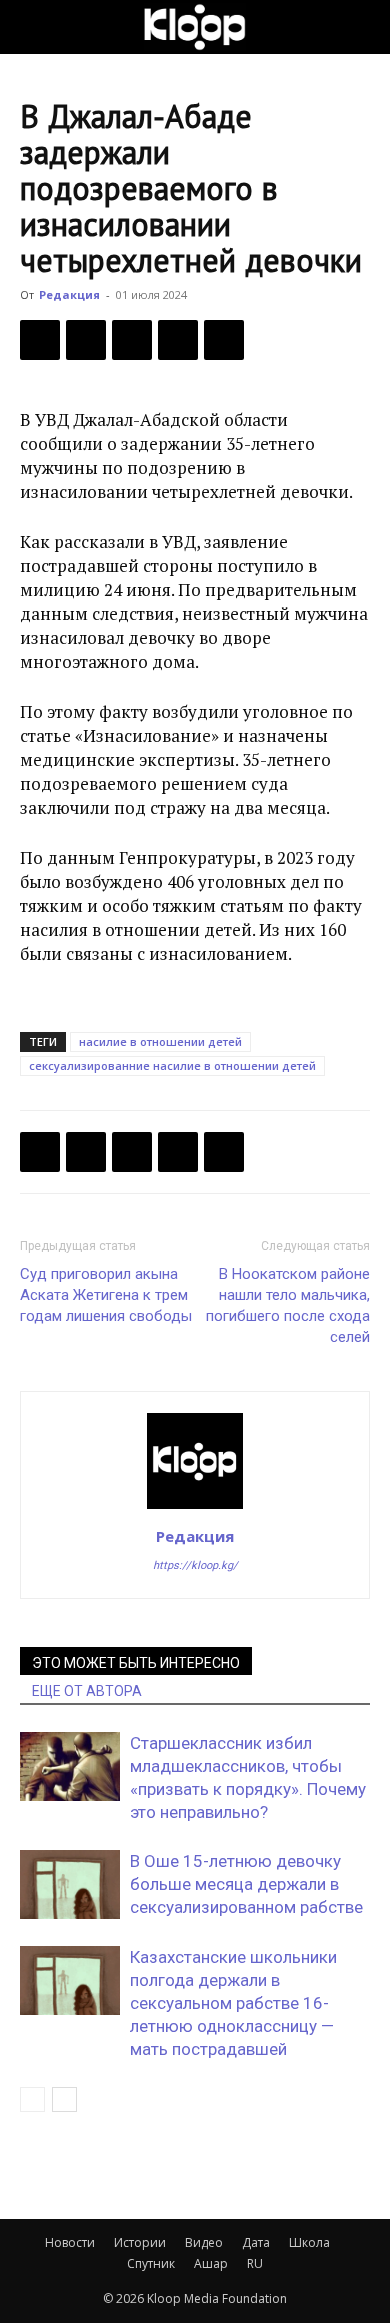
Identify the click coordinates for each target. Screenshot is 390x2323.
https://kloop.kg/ (195, 1565)
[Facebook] (40, 340)
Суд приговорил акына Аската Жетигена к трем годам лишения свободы (106, 1295)
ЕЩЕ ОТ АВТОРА (87, 1691)
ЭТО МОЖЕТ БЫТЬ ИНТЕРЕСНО (136, 1663)
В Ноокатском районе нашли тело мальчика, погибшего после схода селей (288, 1305)
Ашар (211, 2263)
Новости (70, 2242)
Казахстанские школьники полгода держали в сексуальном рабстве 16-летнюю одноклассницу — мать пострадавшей (233, 2003)
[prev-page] (32, 2099)
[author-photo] (195, 1508)
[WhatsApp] (224, 340)
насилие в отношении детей (160, 1041)
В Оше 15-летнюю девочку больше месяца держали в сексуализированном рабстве (246, 1884)
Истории (140, 2242)
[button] (34, 27)
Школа (309, 2242)
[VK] (132, 340)
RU (255, 2263)
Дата (256, 2242)
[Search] (362, 27)
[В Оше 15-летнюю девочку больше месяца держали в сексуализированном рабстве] (70, 1884)
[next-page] (64, 2099)
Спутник (151, 2263)
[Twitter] (86, 340)
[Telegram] (178, 340)
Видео (204, 2242)
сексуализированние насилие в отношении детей (172, 1065)
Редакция (69, 294)
